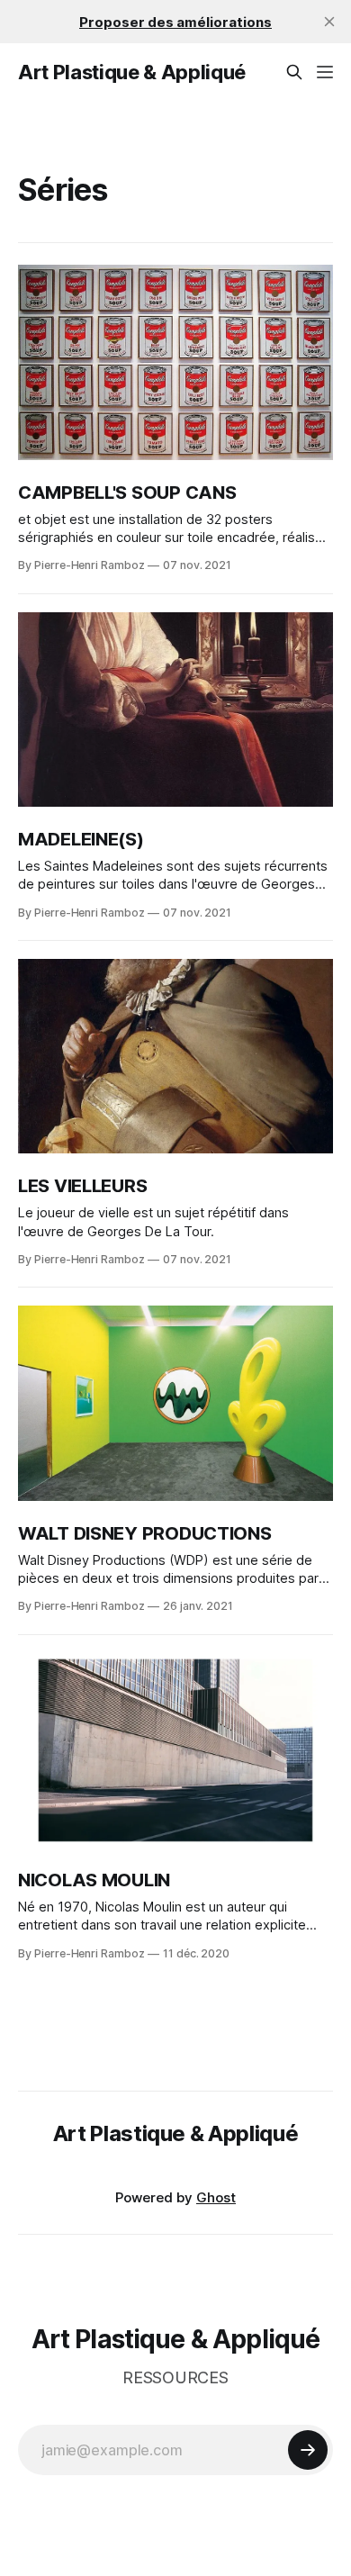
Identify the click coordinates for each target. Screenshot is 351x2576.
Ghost (216, 2197)
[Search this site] (294, 72)
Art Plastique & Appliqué (132, 72)
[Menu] (325, 72)
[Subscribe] (308, 2450)
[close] (329, 22)
